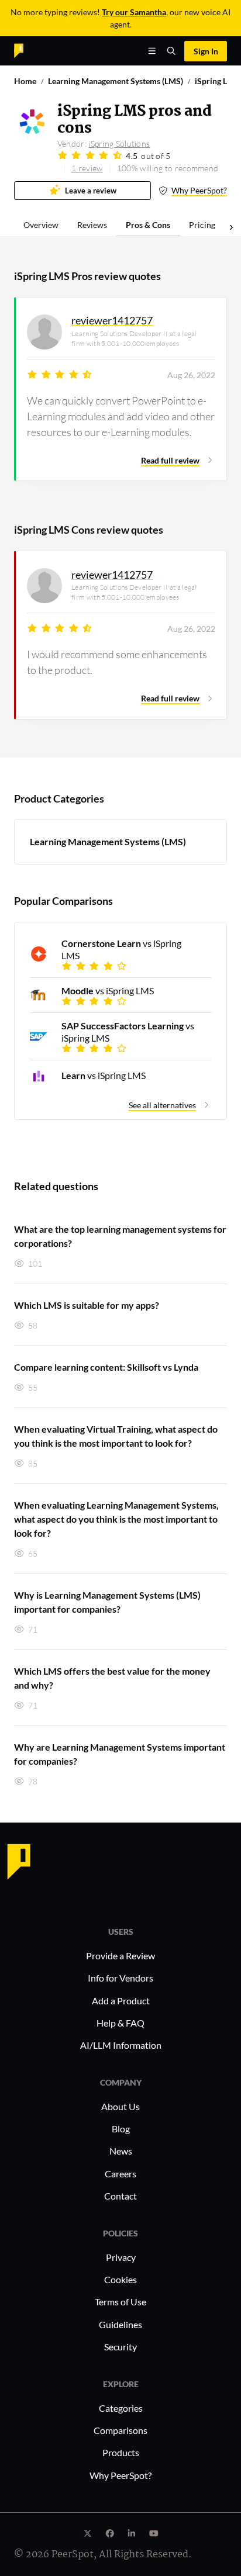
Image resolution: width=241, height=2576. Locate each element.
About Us (120, 2106)
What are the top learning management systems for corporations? (120, 1236)
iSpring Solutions (119, 144)
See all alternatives (162, 1105)
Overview (41, 225)
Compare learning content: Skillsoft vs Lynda (106, 1367)
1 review (87, 168)
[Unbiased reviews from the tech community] (39, 50)
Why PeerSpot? (199, 190)
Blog (121, 2129)
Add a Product (121, 2001)
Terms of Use (120, 2302)
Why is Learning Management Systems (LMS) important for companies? (107, 1602)
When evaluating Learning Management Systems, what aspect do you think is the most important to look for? (116, 1519)
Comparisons (120, 2430)
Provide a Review (120, 1956)
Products (121, 2452)
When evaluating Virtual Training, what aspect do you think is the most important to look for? (116, 1436)
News (121, 2151)
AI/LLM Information (121, 2045)
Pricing (202, 225)
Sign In (206, 51)
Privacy (121, 2257)
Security (120, 2347)
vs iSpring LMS (121, 949)
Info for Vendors (120, 1978)
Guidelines (120, 2324)
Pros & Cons (148, 225)
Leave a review (91, 191)
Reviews (92, 225)
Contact (120, 2196)
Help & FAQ (120, 2023)
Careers (120, 2174)
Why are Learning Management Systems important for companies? (120, 1754)
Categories (121, 2408)
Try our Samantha (134, 12)
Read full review (170, 460)
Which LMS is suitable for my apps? (87, 1305)
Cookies (120, 2279)
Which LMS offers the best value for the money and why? (112, 1678)
